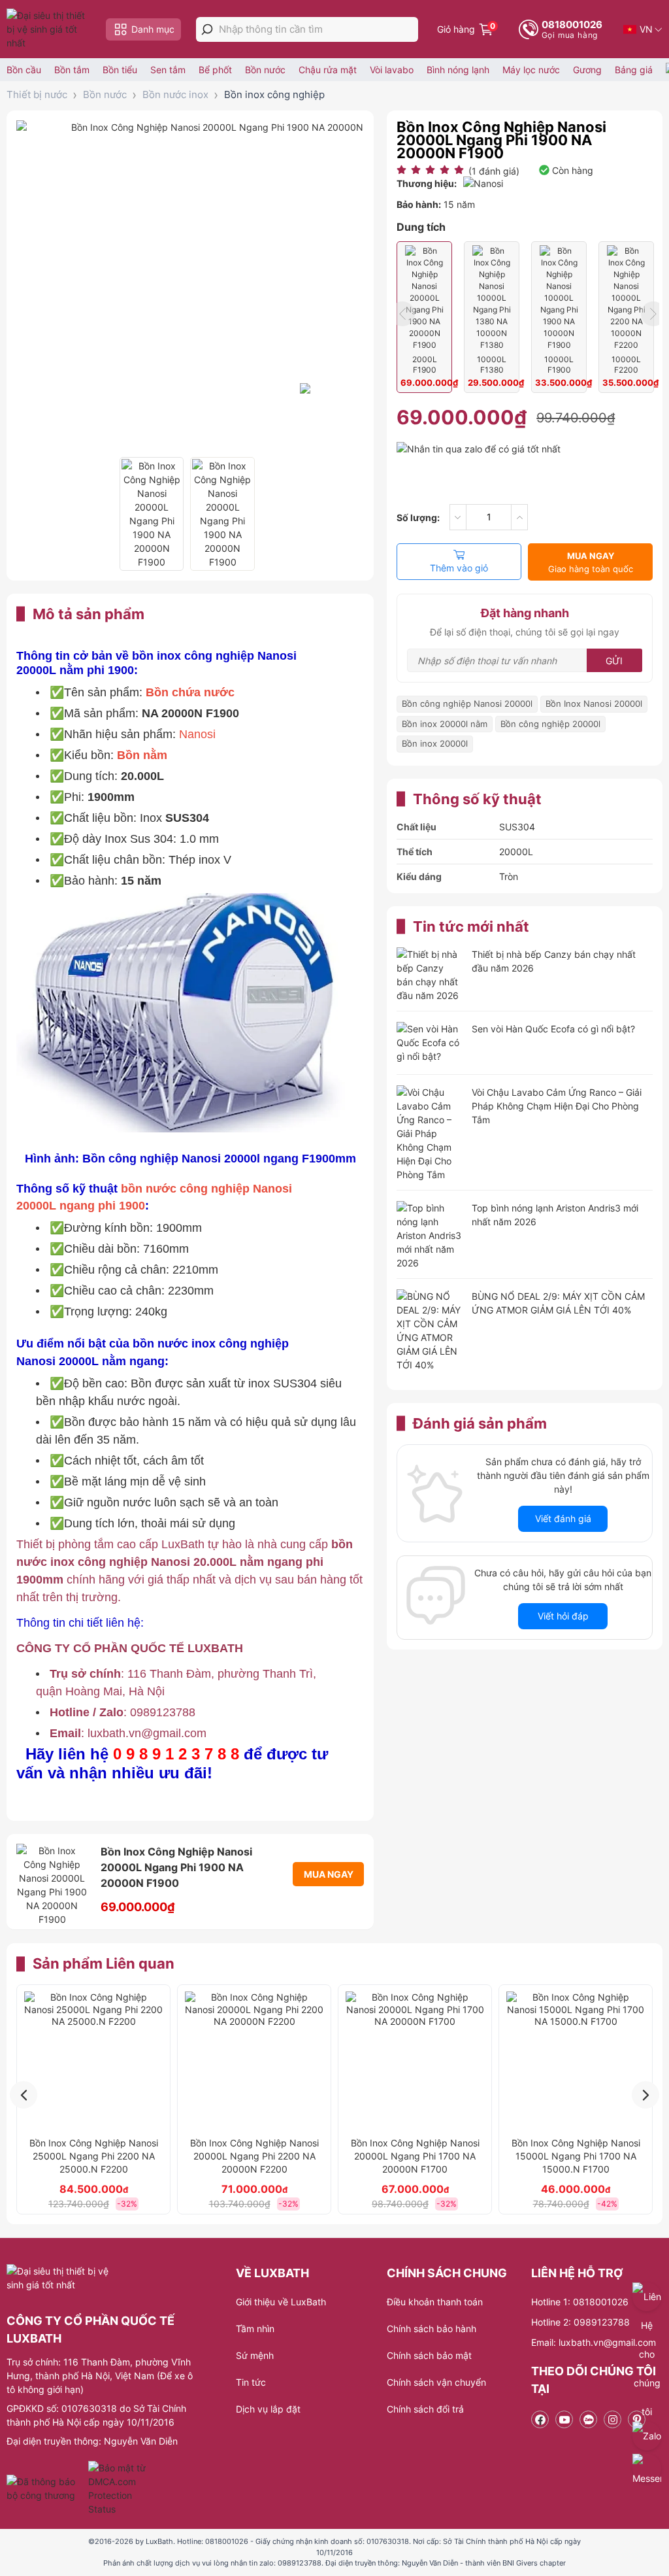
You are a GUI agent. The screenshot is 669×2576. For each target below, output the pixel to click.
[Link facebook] (540, 2419)
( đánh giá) (494, 171)
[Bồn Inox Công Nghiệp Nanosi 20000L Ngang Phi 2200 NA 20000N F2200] (254, 2061)
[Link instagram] (612, 2419)
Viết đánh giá (563, 1518)
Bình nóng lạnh (458, 70)
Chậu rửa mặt (328, 70)
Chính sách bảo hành (432, 2329)
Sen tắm (168, 70)
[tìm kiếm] (207, 29)
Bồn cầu (24, 70)
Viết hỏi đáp (563, 1616)
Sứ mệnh (255, 2355)
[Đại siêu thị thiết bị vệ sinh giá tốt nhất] (49, 29)
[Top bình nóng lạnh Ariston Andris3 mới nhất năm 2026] (429, 1235)
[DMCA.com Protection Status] (119, 2488)
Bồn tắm (72, 70)
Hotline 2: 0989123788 (580, 2322)
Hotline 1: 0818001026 (580, 2302)
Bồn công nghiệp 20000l (550, 724)
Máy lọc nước (531, 70)
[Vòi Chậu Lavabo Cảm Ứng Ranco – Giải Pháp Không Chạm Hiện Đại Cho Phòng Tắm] (429, 1133)
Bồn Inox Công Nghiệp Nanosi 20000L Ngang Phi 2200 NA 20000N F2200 (254, 2156)
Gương (587, 70)
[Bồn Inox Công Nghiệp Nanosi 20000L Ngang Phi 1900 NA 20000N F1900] (152, 514)
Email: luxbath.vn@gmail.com (594, 2342)
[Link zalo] (588, 2419)
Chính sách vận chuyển (436, 2382)
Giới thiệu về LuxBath (281, 2302)
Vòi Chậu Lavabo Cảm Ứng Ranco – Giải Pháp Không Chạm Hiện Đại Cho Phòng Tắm (557, 1106)
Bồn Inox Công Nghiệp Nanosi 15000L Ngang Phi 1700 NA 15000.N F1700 (576, 2156)
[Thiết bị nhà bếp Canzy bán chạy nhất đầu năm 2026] (429, 975)
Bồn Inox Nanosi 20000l (594, 703)
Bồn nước (265, 70)
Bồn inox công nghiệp (274, 94)
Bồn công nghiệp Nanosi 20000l (467, 703)
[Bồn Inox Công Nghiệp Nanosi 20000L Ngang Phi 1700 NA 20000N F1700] (415, 2061)
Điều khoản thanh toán (435, 2302)
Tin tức (251, 2382)
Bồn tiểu (120, 70)
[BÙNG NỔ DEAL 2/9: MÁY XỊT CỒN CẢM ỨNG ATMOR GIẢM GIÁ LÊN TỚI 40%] (429, 1330)
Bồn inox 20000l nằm (445, 724)
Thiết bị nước (37, 94)
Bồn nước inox (175, 94)
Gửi (614, 661)
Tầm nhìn (255, 2329)
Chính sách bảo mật (429, 2355)
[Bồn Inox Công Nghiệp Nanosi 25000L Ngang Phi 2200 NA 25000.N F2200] (93, 2061)
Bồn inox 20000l (435, 743)
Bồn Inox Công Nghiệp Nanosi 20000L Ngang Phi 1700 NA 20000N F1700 (415, 2156)
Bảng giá (634, 70)
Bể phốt (215, 70)
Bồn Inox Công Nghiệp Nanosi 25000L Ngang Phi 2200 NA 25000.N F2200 (94, 2156)
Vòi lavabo (392, 70)
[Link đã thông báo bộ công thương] (46, 2488)
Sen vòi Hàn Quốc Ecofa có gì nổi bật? (553, 1029)
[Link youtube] (564, 2419)
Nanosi (197, 734)
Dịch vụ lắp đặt (268, 2409)
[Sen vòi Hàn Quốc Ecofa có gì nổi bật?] (429, 1044)
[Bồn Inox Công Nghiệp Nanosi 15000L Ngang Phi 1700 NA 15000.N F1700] (576, 2061)
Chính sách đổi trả (425, 2409)
